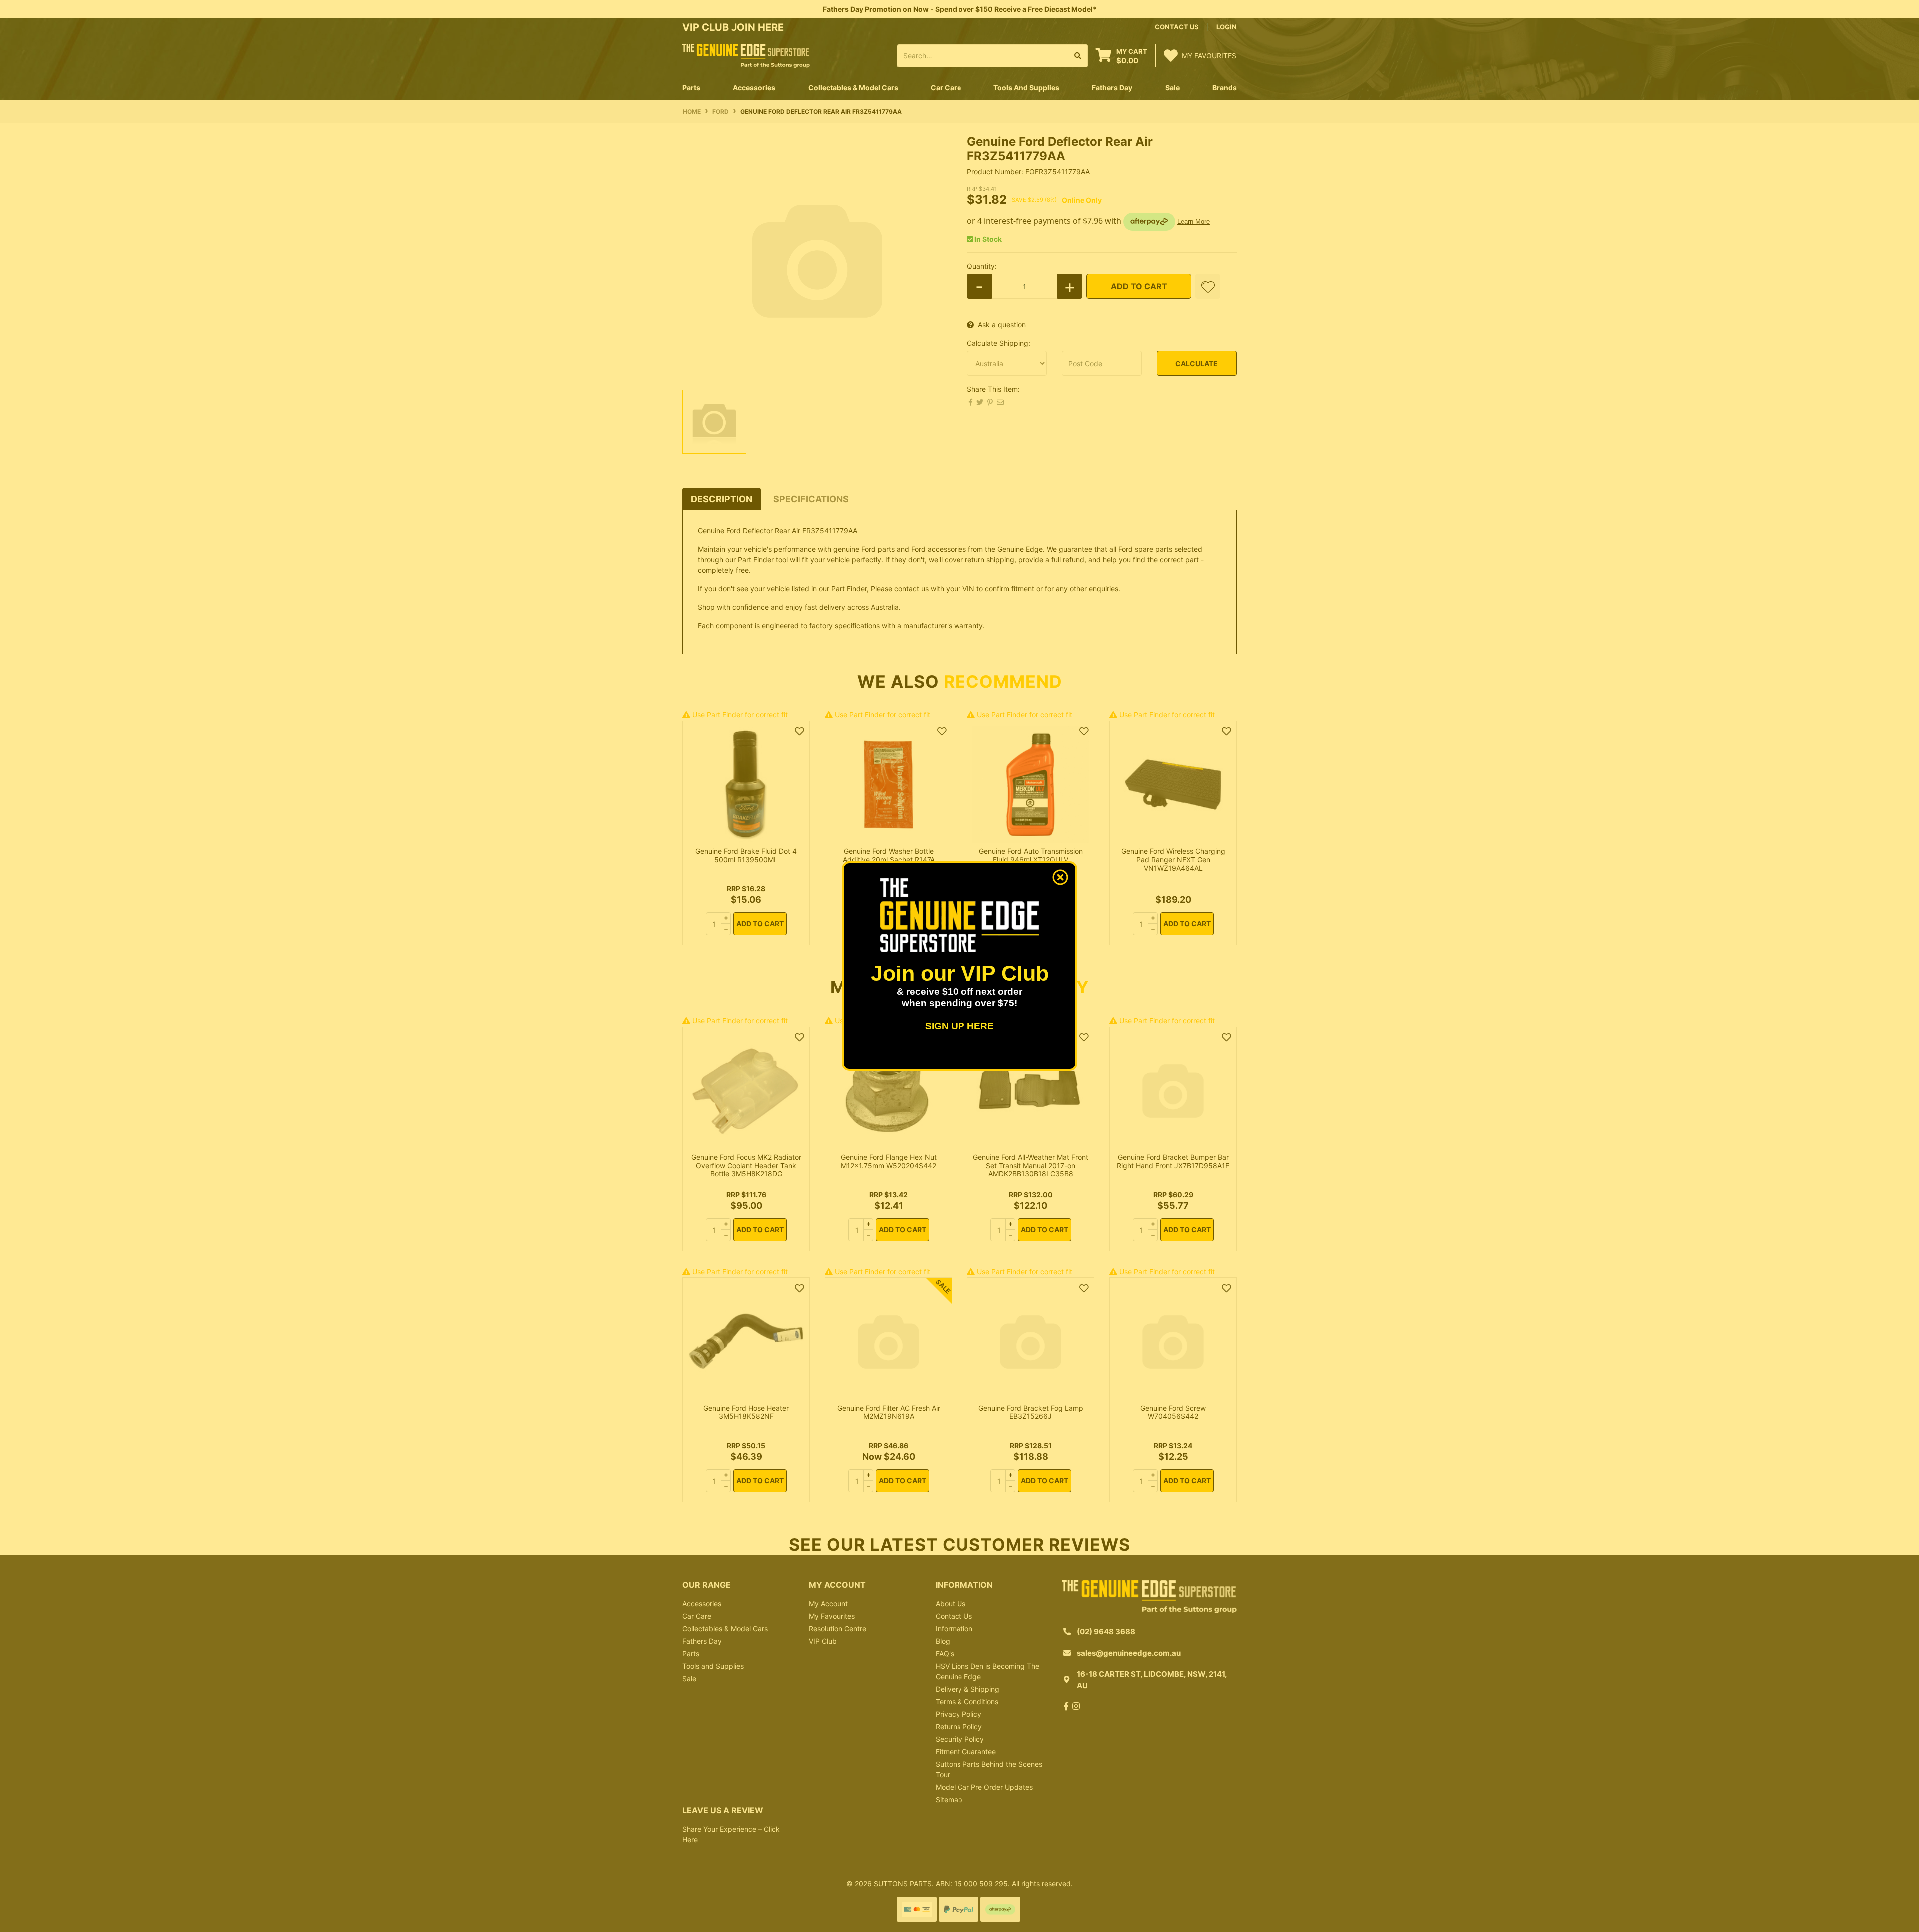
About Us (951, 1603)
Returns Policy (959, 1726)
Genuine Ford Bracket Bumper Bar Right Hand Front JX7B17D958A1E (1173, 1161)
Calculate (1197, 364)
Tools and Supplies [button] (1026, 88)
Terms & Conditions (967, 1701)
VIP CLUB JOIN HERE (734, 27)
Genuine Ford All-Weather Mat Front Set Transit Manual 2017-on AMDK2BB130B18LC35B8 (1031, 1166)
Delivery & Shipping (967, 1689)
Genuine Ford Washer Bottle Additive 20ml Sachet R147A (889, 855)
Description (721, 499)
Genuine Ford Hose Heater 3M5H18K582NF (746, 1412)
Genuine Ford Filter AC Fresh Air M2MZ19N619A (889, 1412)
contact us (1177, 27)
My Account (828, 1603)
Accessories (702, 1603)
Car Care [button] (946, 88)
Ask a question (1002, 325)
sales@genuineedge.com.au (1129, 1653)
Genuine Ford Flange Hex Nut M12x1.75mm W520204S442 (889, 1161)
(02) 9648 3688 (1106, 1631)
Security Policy (960, 1739)
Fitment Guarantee (966, 1751)
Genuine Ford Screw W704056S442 (1173, 1412)
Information (954, 1628)
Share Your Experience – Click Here (731, 1834)
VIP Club (823, 1641)
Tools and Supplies (713, 1666)
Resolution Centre (837, 1628)
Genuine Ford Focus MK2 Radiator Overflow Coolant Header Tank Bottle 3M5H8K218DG (746, 1166)
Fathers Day (702, 1641)
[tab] (721, 499)
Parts (691, 1653)
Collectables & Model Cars (725, 1628)
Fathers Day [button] (1112, 88)
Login (1227, 27)
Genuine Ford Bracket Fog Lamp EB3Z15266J (1031, 1412)
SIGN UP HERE (959, 1026)
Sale (1173, 88)
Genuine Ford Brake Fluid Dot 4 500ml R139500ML (746, 855)
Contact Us (954, 1616)
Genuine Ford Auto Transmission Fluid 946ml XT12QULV (1031, 855)
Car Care (697, 1616)
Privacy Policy (959, 1714)
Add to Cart (1139, 286)
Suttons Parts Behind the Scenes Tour (989, 1769)
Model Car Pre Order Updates (984, 1787)
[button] (1208, 286)
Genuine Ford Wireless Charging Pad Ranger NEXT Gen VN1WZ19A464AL (1173, 859)
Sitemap (949, 1799)
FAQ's (945, 1653)
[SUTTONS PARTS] (746, 55)
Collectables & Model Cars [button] (853, 88)
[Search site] (1078, 56)
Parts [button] (691, 88)
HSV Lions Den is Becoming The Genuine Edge (987, 1671)
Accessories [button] (754, 88)
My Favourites (832, 1616)
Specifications (811, 499)
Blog (943, 1641)
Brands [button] (1225, 88)
